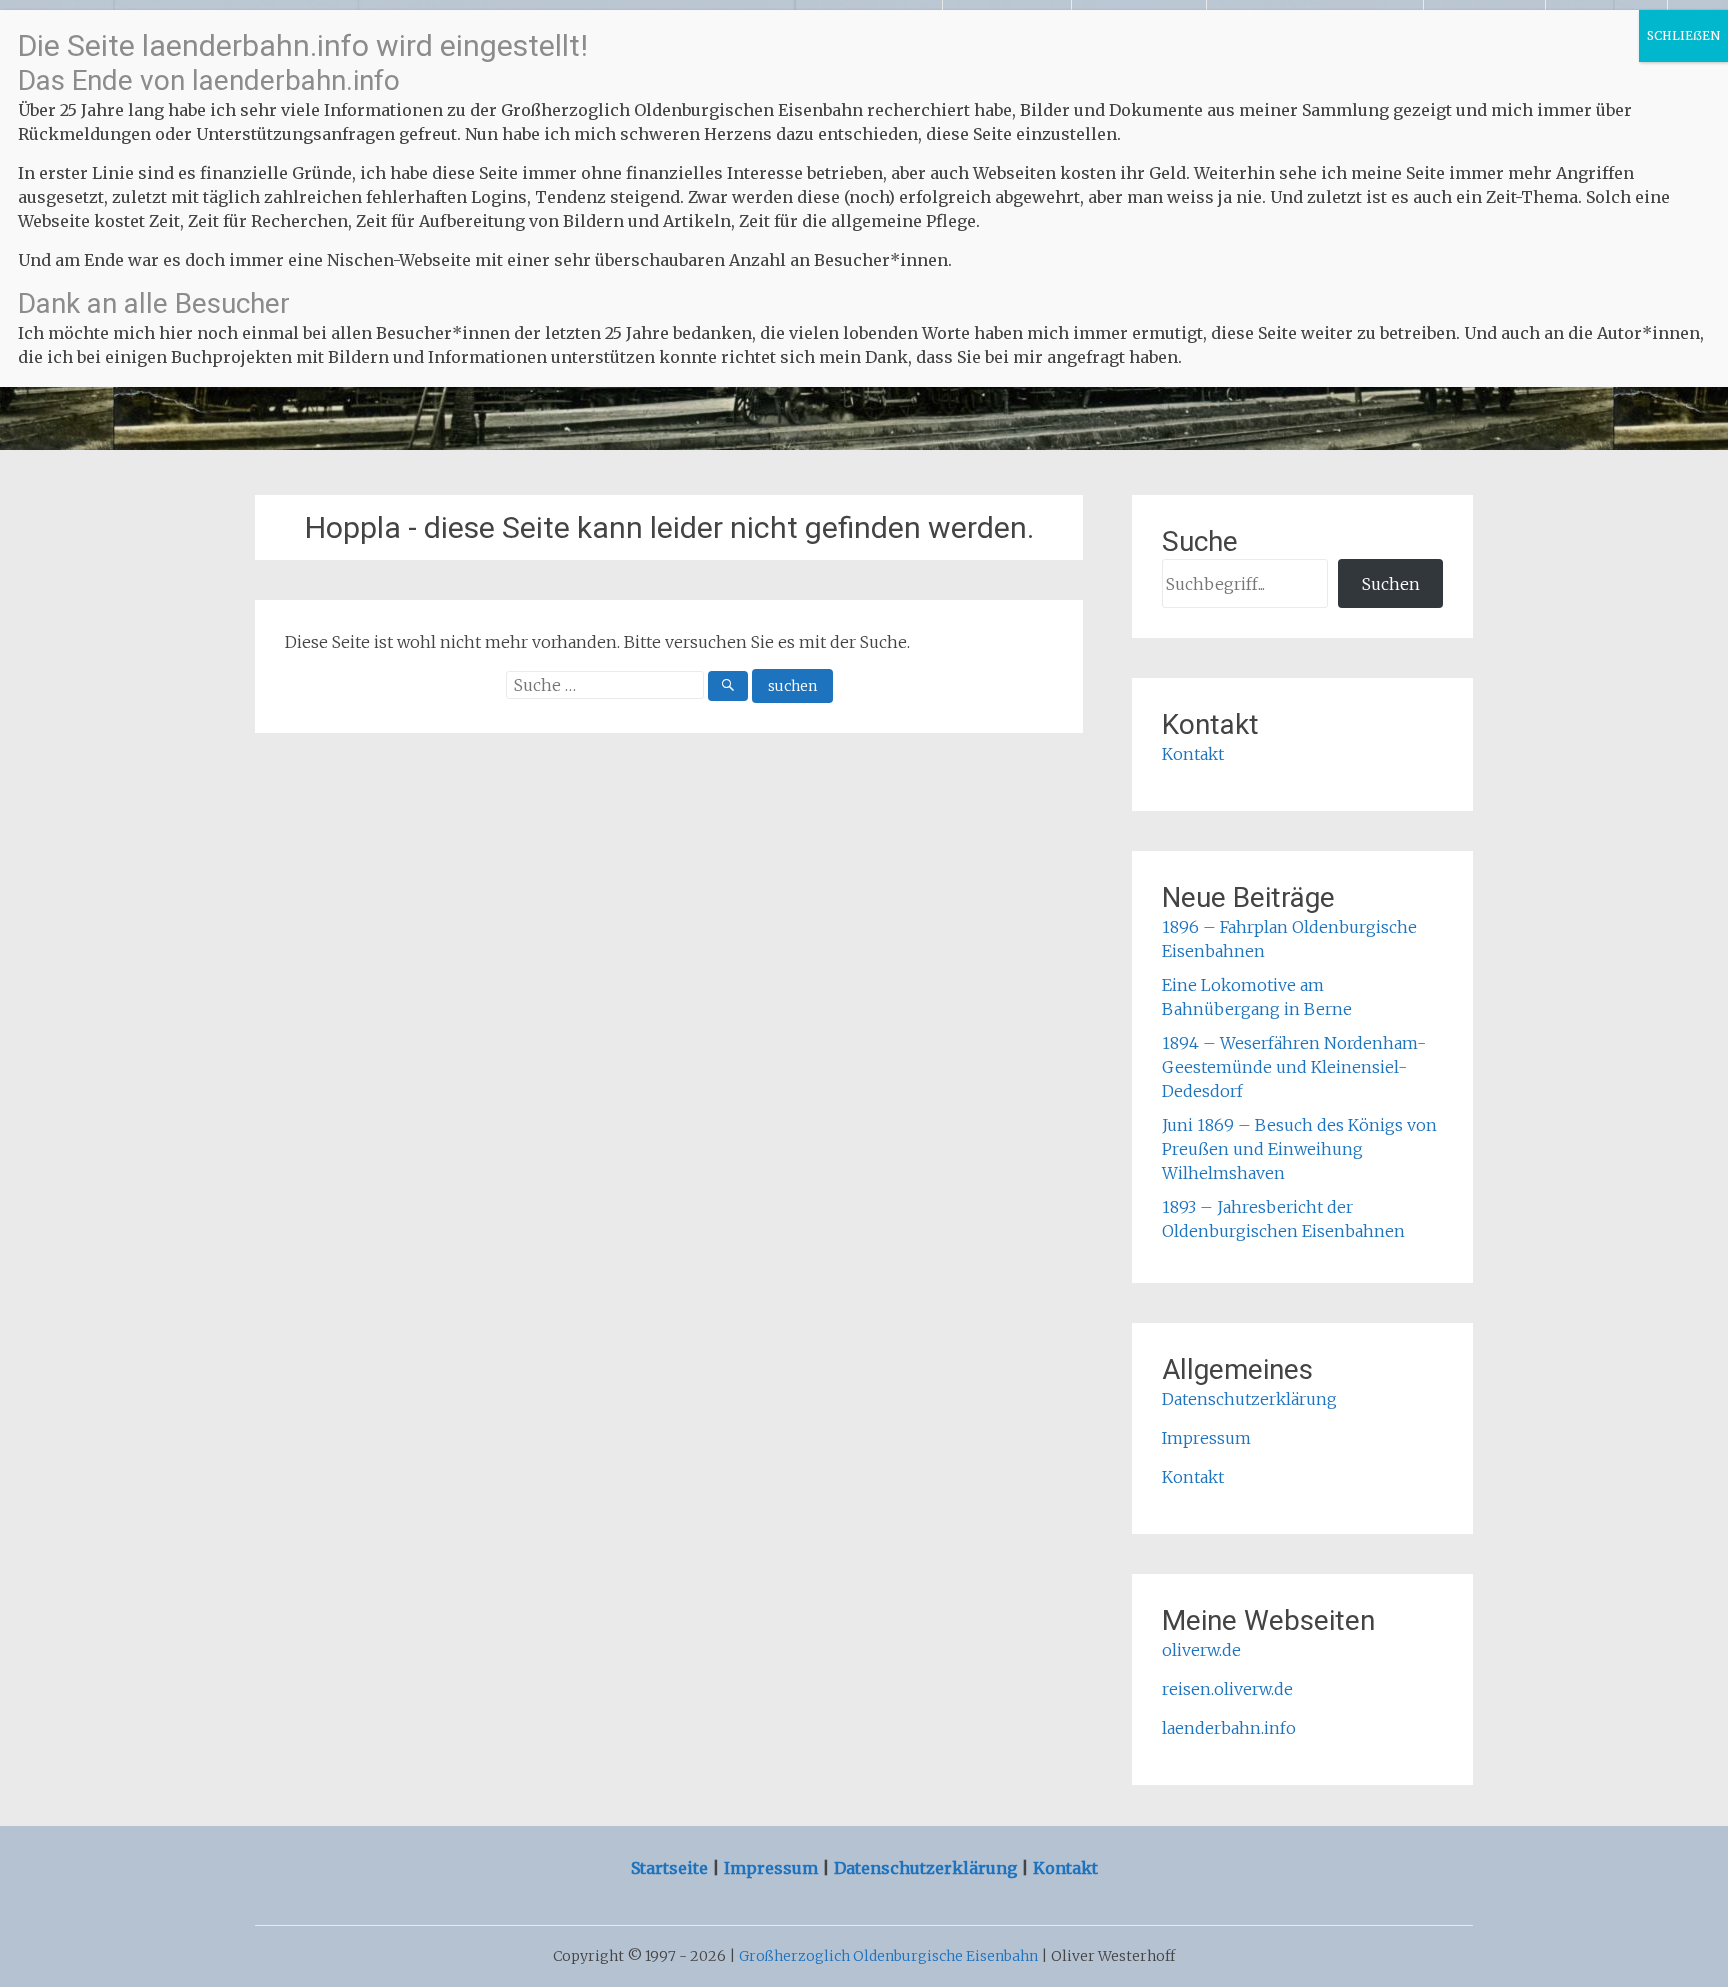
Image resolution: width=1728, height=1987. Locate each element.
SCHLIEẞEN (1683, 35)
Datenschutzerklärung (1249, 1399)
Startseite (671, 1868)
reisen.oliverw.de (1227, 1689)
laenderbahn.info (1229, 1728)
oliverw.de (1201, 1650)
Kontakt (1193, 754)
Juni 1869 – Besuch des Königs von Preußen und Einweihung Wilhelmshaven (1299, 1149)
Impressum (1206, 1438)
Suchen (1391, 584)
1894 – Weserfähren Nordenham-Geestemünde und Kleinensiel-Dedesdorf (1294, 1067)
